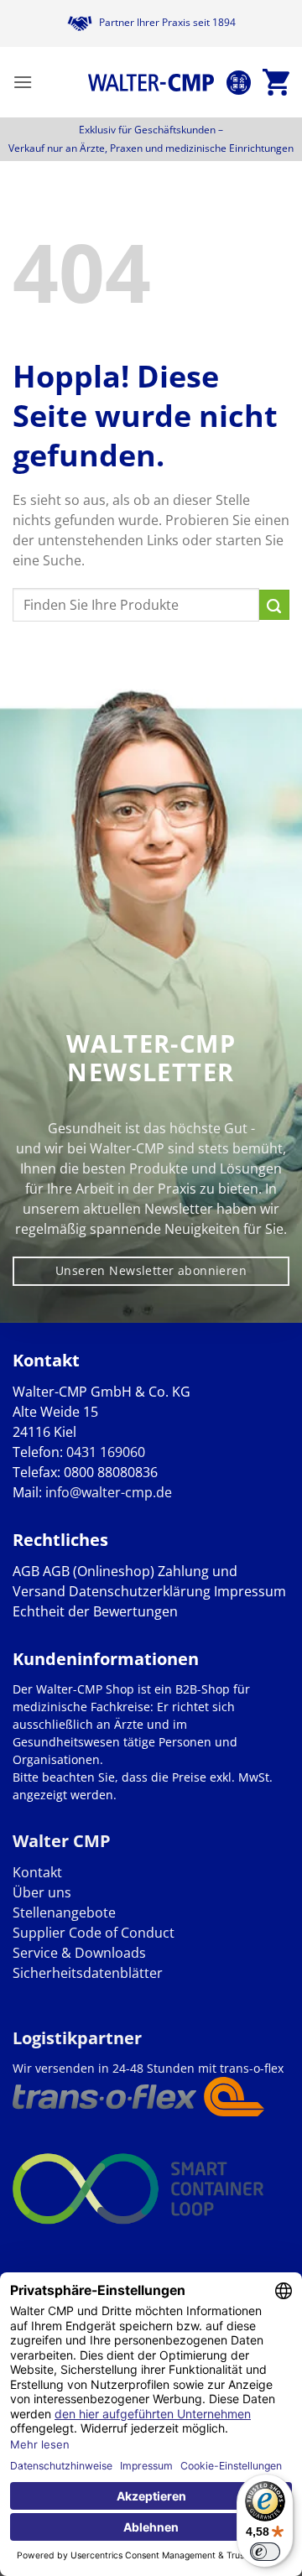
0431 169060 (106, 1452)
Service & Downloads (79, 1953)
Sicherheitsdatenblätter (88, 1973)
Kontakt (37, 1872)
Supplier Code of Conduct (94, 1933)
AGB (26, 1571)
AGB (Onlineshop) (99, 1571)
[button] (23, 82)
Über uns (42, 1892)
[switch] (265, 2552)
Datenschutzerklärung (140, 1591)
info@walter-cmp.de (109, 1492)
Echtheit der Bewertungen (95, 1611)
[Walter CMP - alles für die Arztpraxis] (151, 82)
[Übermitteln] (274, 605)
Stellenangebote (64, 1912)
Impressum (250, 1591)
